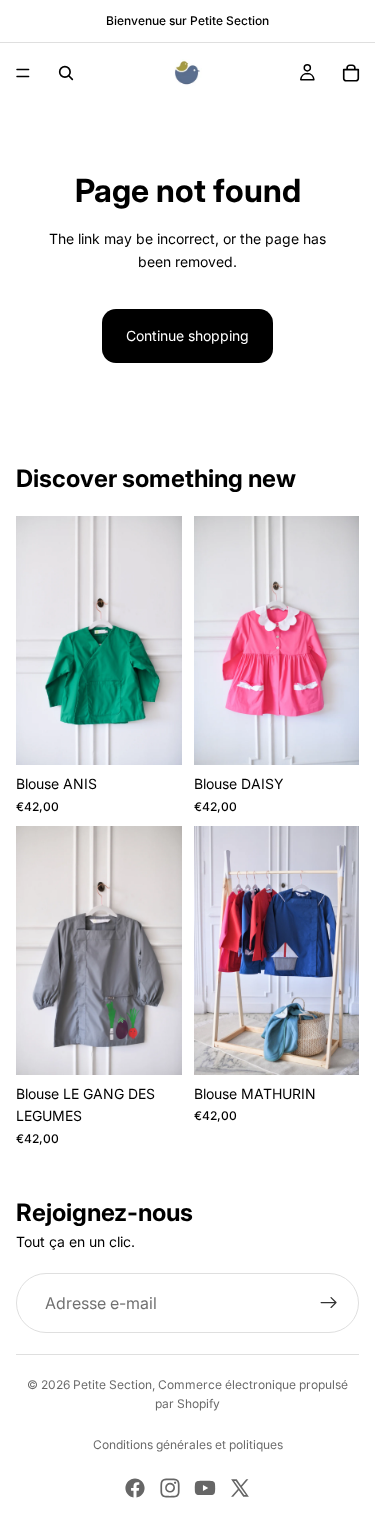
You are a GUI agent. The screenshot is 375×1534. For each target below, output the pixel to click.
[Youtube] (205, 1488)
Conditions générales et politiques (188, 1444)
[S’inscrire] (329, 1303)
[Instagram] (170, 1488)
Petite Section (112, 1384)
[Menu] (23, 73)
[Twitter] (240, 1488)
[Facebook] (135, 1488)
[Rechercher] (66, 73)
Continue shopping (187, 335)
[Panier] (351, 73)
